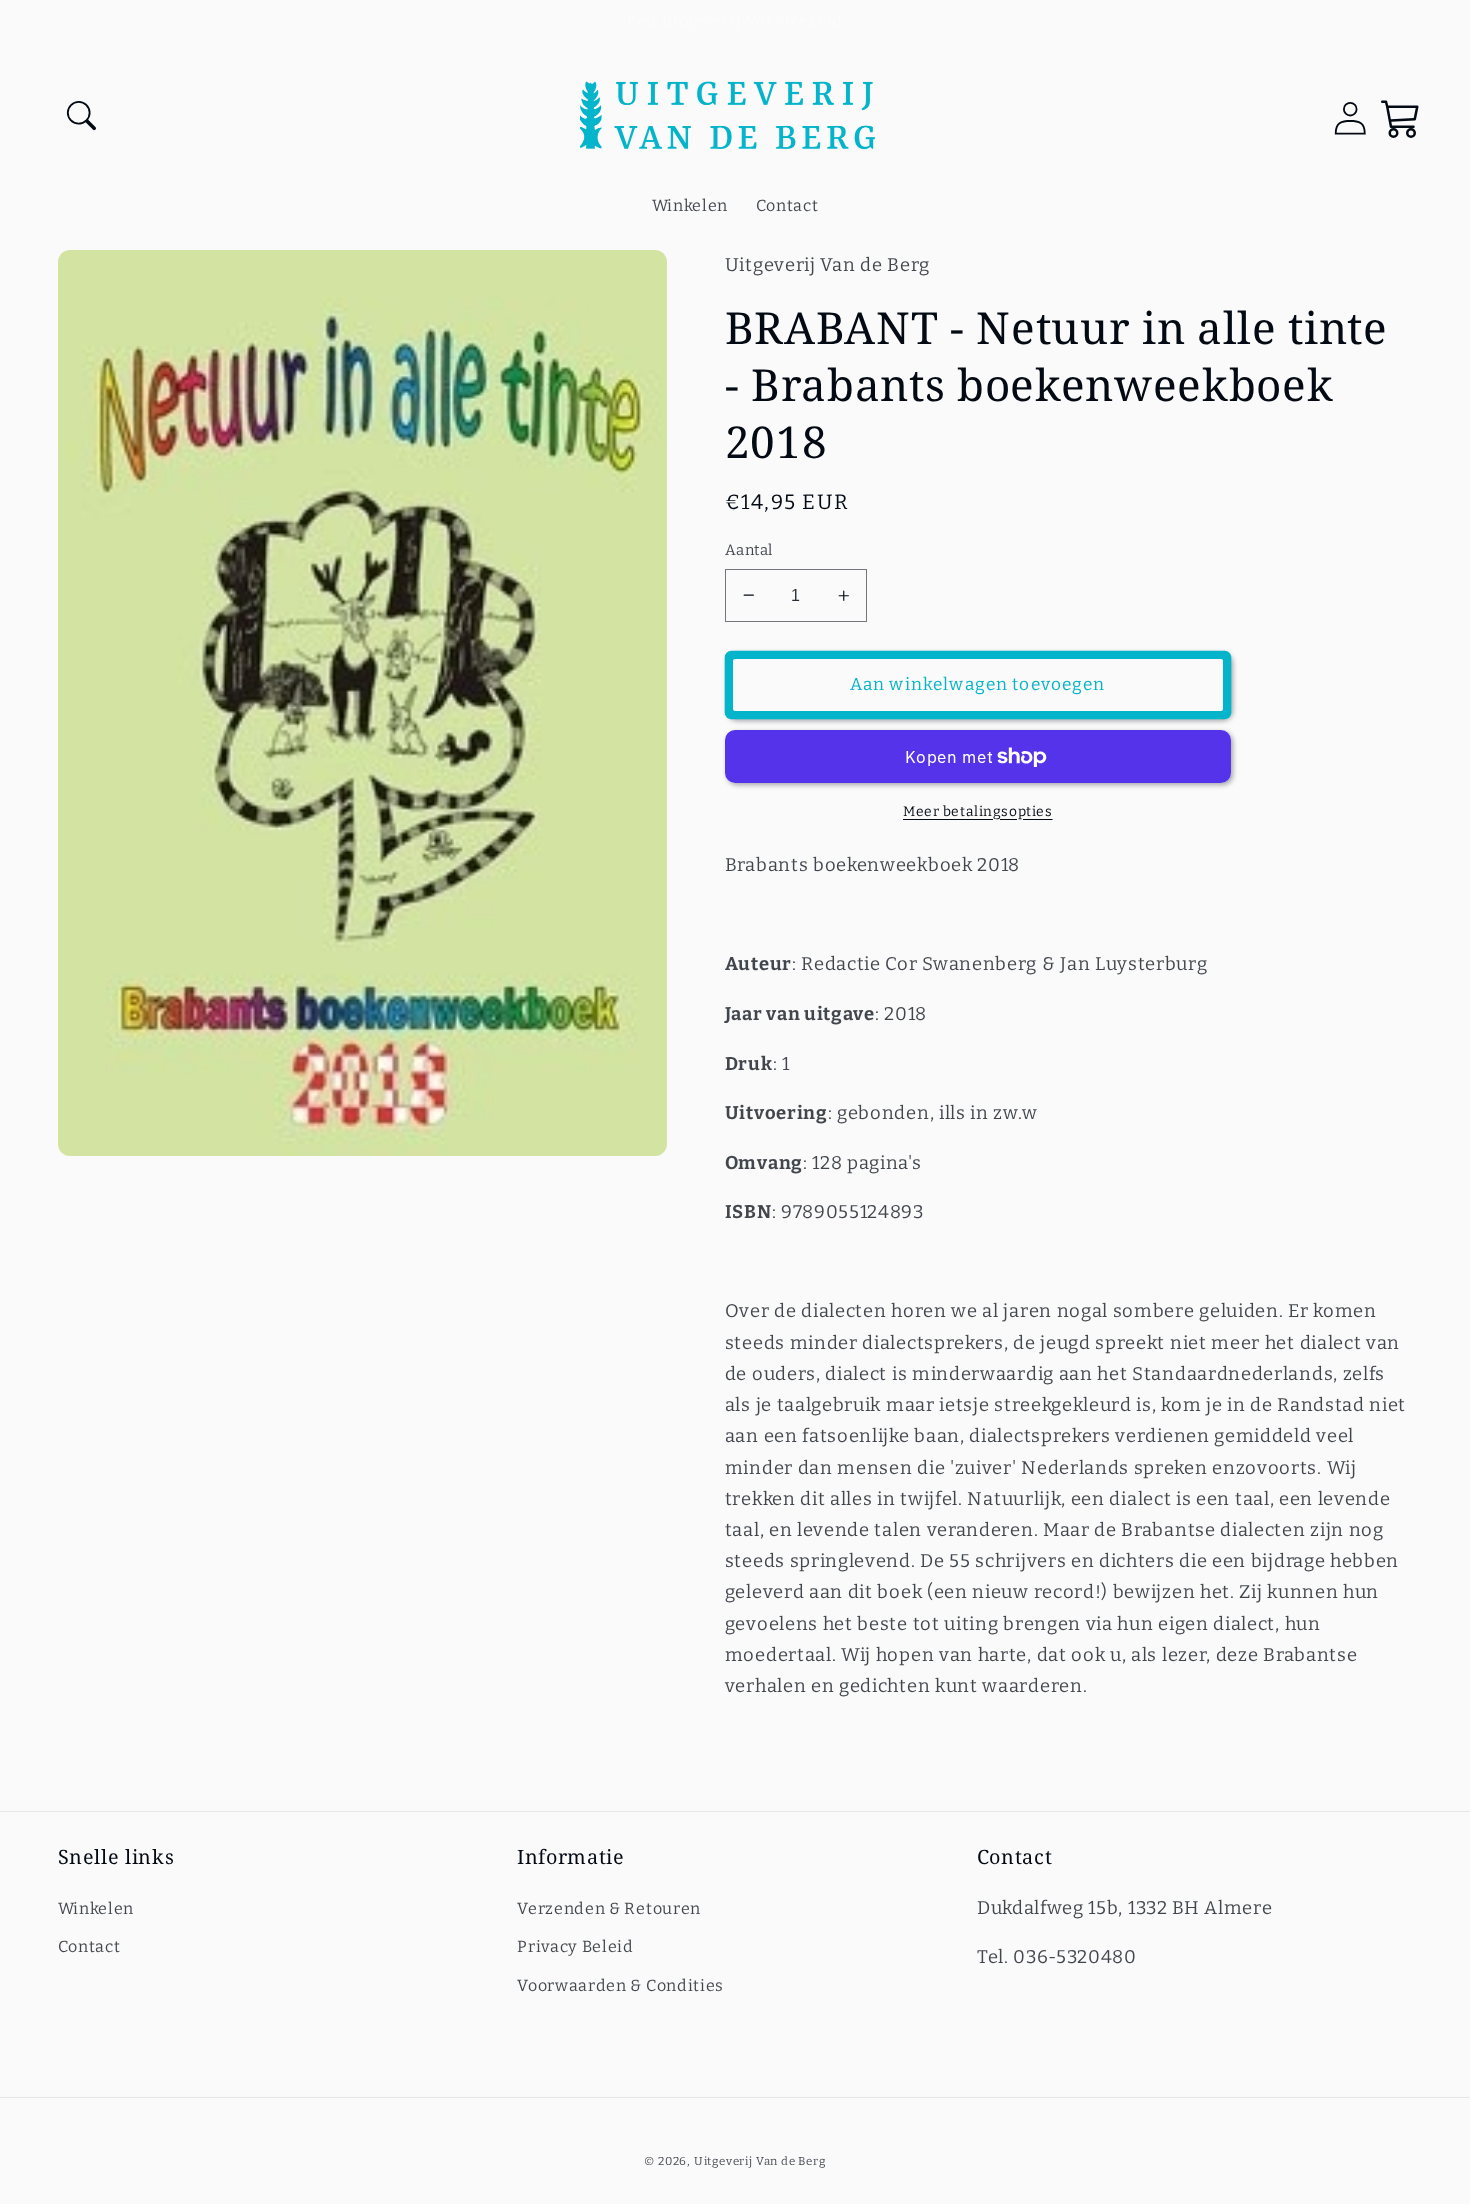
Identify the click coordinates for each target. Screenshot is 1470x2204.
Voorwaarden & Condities (620, 1985)
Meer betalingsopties (978, 811)
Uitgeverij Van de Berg (760, 2161)
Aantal (749, 550)
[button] (83, 118)
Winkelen (96, 1908)
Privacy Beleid (575, 1946)
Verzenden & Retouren (609, 1908)
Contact (89, 1946)
